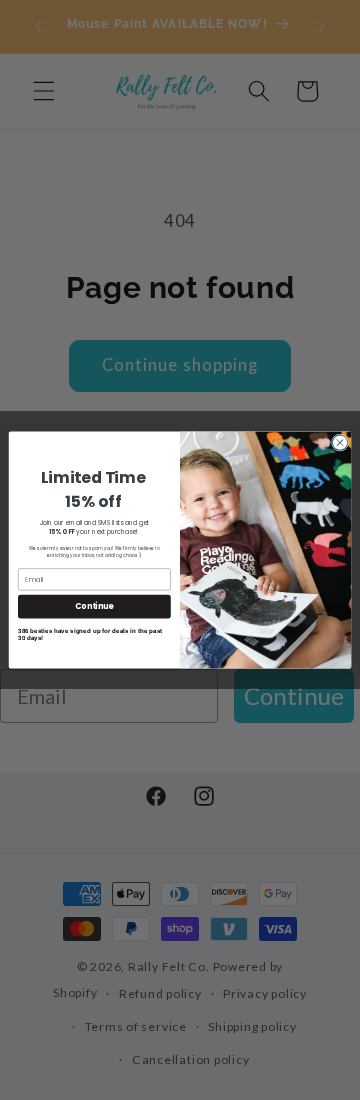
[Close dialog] (339, 442)
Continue (94, 606)
